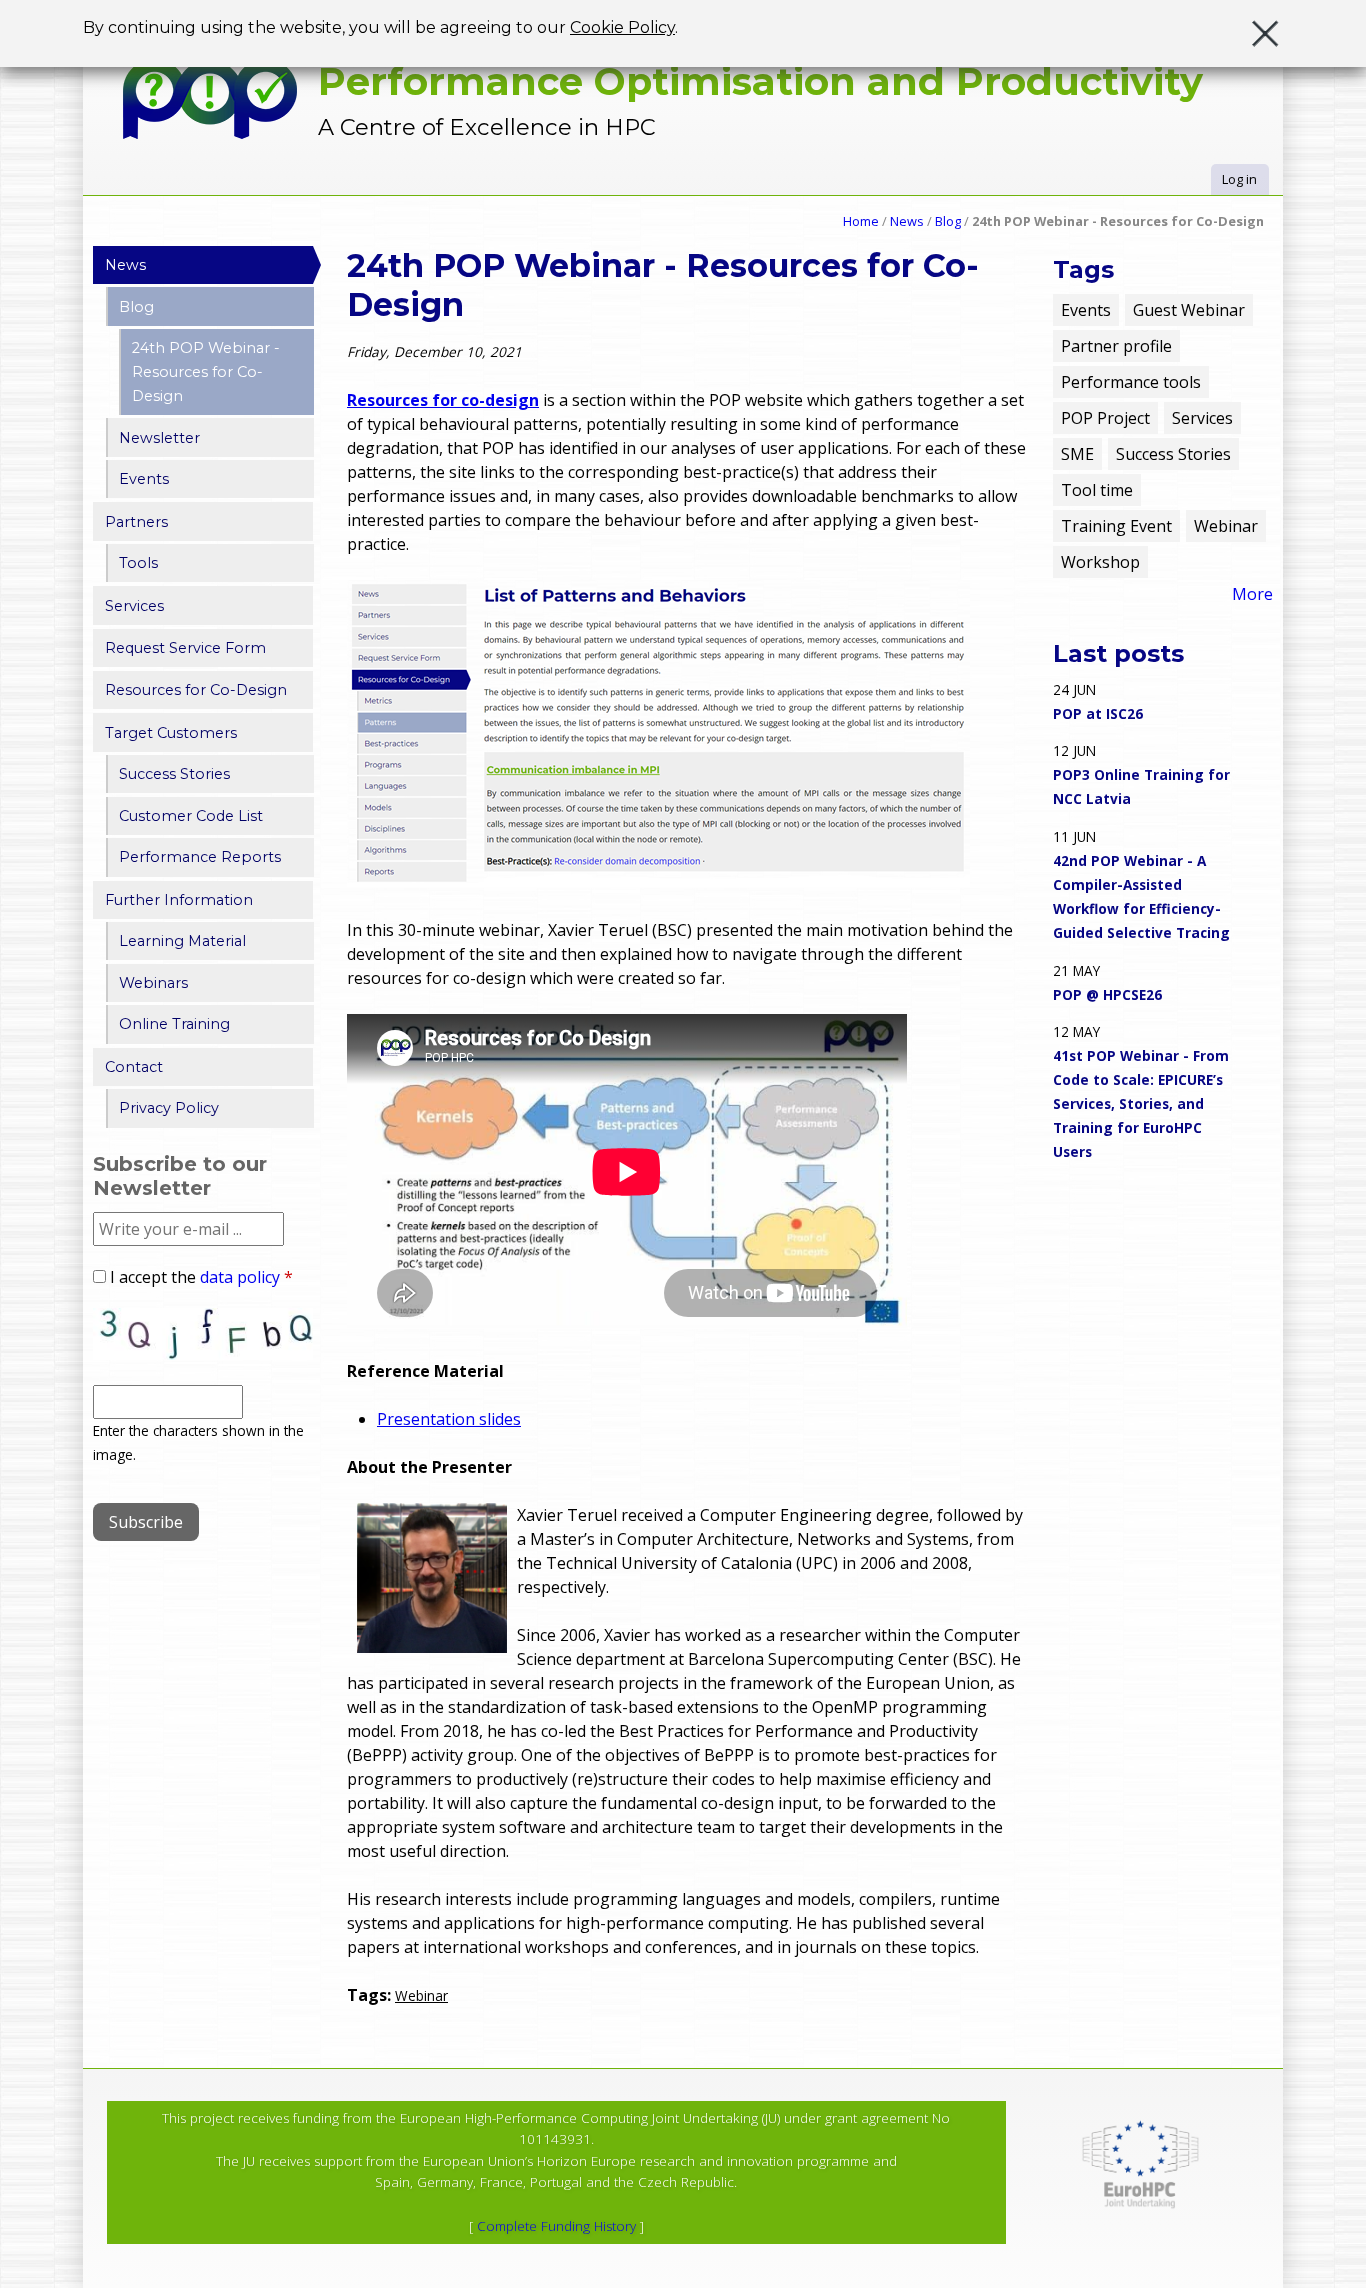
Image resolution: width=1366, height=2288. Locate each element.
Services (134, 606)
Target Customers (171, 733)
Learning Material (182, 941)
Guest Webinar (1189, 310)
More (1252, 594)
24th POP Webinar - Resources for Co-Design (206, 372)
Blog (948, 221)
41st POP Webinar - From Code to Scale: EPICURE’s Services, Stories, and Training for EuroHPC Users (1141, 1103)
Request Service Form (185, 648)
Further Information (179, 900)
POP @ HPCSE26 (1107, 994)
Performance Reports (200, 857)
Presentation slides (449, 1419)
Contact (134, 1067)
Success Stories (174, 774)
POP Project (1105, 418)
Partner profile (1116, 346)
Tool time (1097, 490)
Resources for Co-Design (196, 690)
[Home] (210, 99)
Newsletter (159, 438)
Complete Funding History (556, 2226)
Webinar (421, 1995)
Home (861, 221)
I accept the (201, 1277)
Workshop (1100, 562)
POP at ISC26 (1098, 713)
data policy (240, 1277)
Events (144, 479)
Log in (1239, 179)
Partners (136, 522)
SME (1077, 454)
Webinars (153, 983)
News (907, 221)
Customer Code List (191, 816)
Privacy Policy (169, 1108)
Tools (138, 563)
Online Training (174, 1024)
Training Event (1116, 526)
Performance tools (1131, 382)
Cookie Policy (622, 27)
